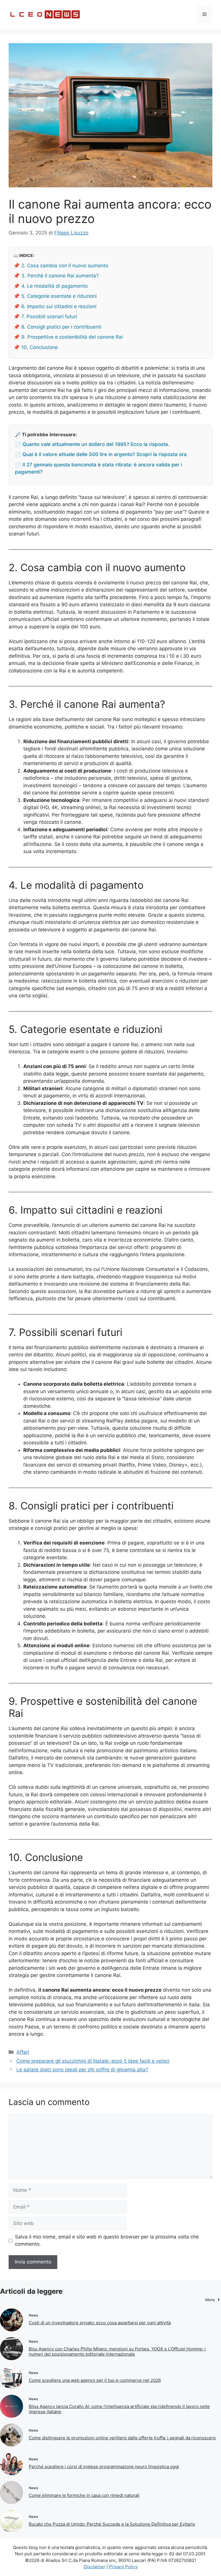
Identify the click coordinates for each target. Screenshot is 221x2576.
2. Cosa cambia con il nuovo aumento (65, 266)
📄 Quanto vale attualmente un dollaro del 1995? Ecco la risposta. (92, 444)
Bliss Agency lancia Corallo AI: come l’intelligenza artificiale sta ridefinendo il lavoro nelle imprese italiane (119, 2409)
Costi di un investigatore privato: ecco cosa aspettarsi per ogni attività (100, 2323)
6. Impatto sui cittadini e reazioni (59, 306)
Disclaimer (95, 2567)
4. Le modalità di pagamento (55, 286)
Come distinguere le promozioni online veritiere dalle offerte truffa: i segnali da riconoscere (122, 2438)
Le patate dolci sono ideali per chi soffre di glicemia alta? (82, 2070)
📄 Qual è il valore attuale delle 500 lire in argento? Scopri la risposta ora (101, 454)
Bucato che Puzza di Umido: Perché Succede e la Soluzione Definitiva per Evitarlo (112, 2524)
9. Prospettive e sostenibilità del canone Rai (72, 337)
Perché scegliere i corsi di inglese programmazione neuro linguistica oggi (104, 2467)
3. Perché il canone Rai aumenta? (60, 276)
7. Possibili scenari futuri (49, 316)
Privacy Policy (123, 2567)
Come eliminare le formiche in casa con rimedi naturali (84, 2495)
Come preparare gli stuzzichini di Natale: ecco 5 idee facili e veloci (93, 2061)
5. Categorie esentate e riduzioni (59, 296)
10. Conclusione (40, 347)
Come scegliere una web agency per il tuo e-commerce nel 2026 (95, 2380)
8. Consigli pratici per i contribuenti (61, 327)
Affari (23, 2052)
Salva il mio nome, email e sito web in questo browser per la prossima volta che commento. (107, 2241)
